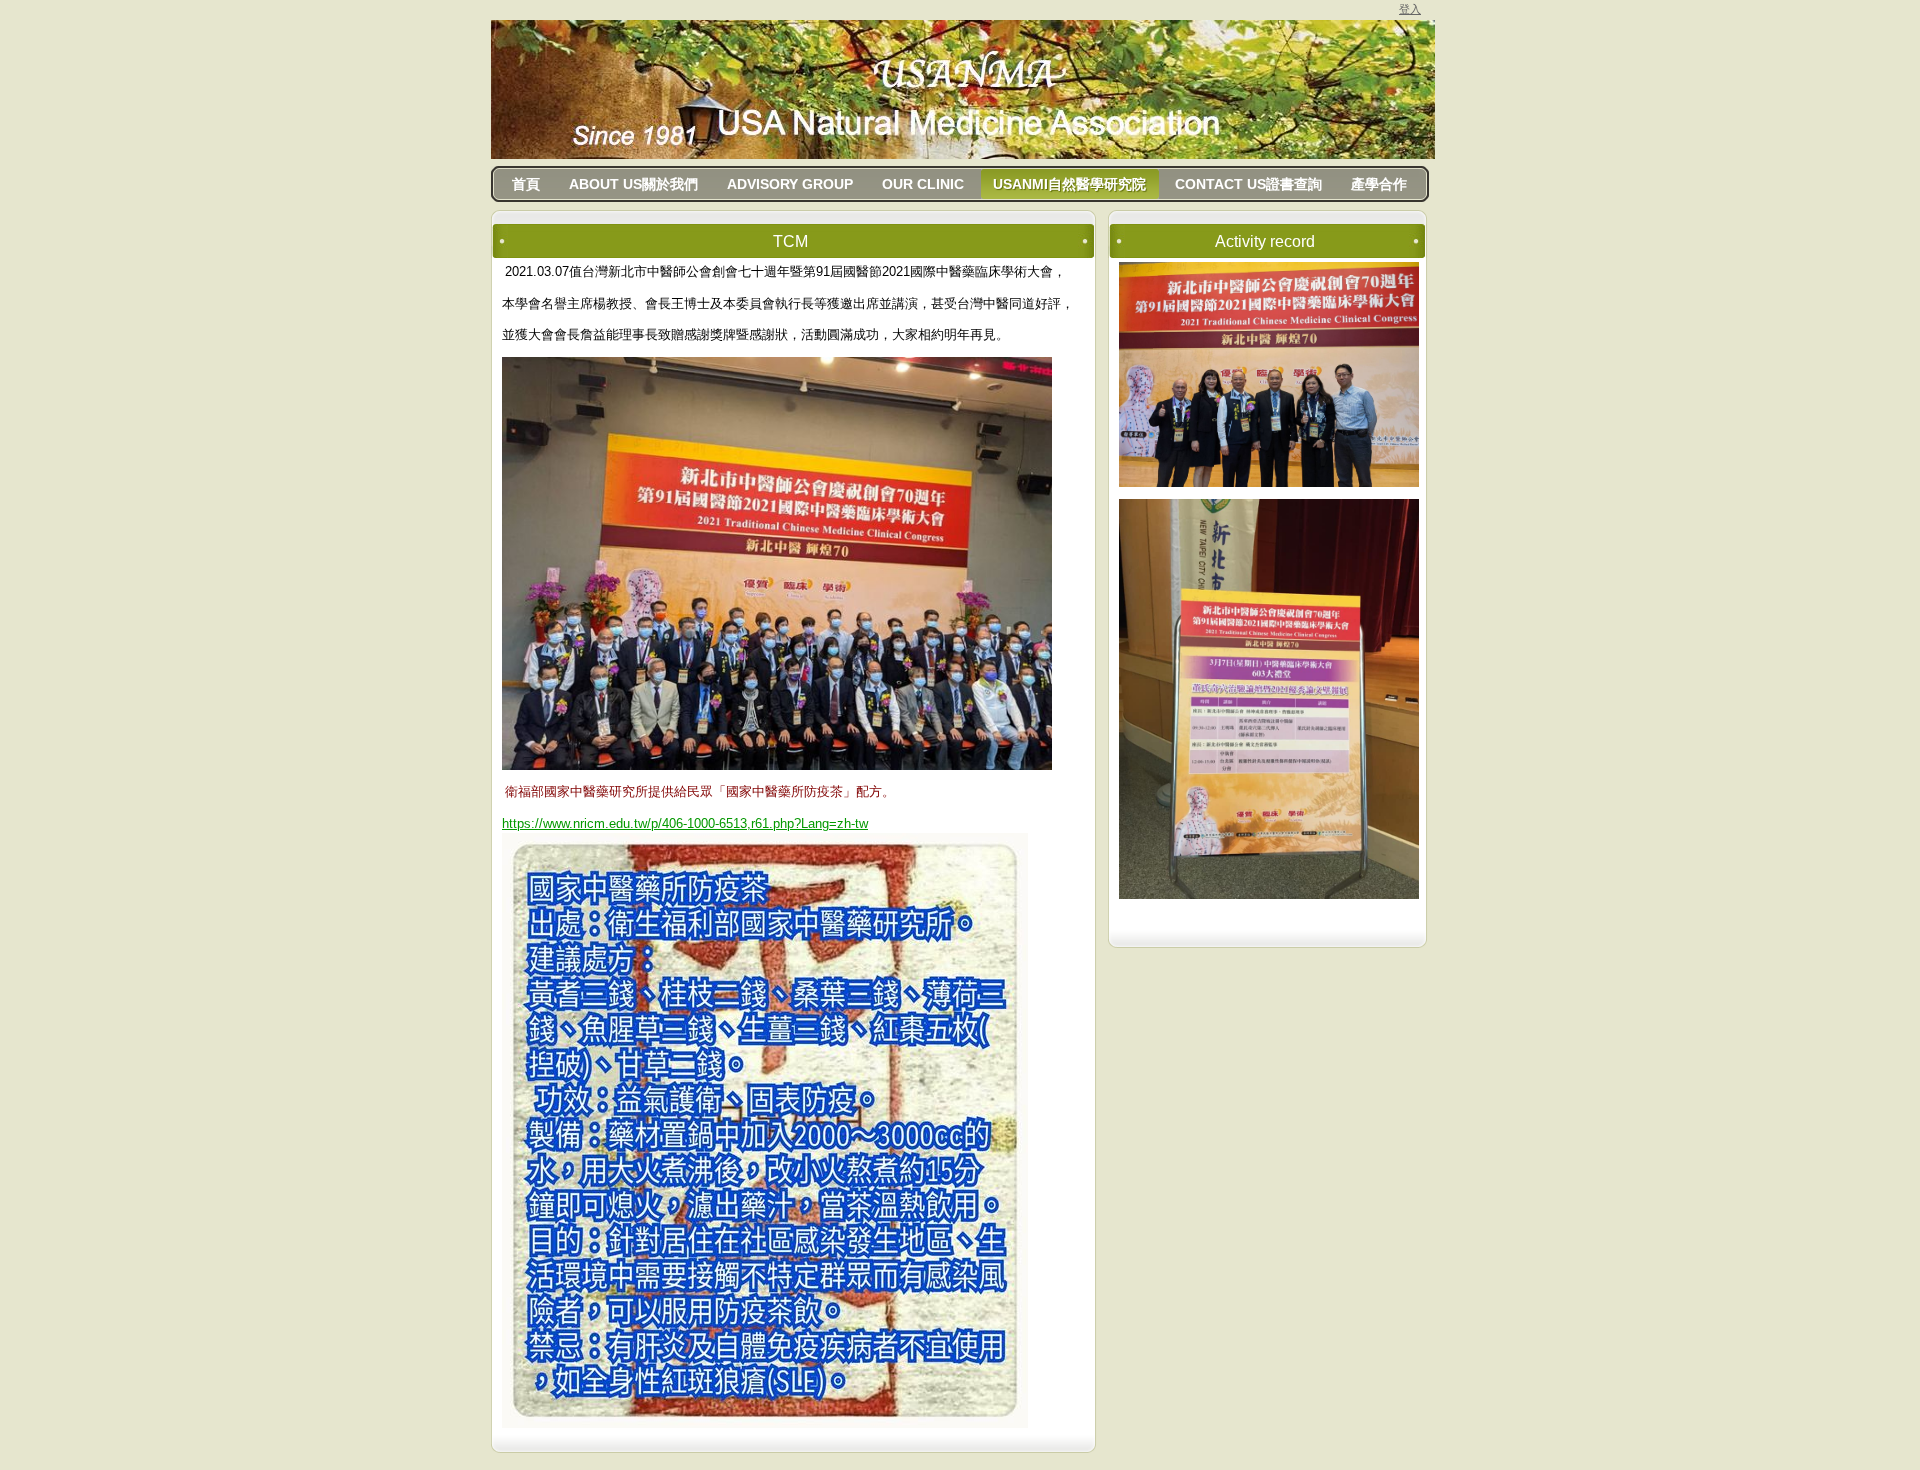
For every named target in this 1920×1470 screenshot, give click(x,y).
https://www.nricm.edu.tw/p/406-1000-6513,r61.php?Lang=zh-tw (685, 823)
